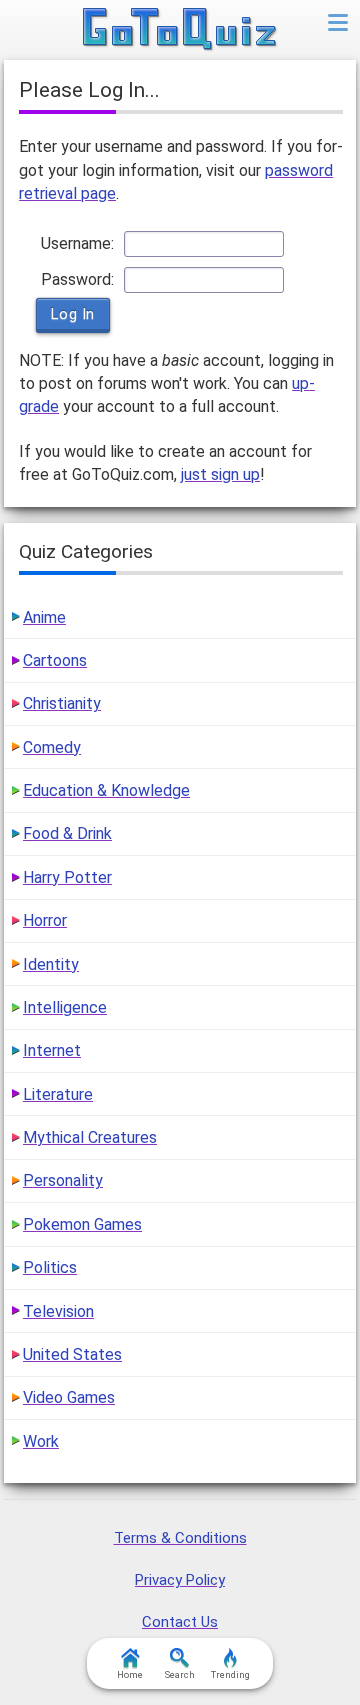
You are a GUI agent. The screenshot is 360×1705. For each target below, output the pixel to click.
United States (72, 1354)
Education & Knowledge (106, 790)
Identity (51, 964)
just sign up (220, 474)
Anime (44, 617)
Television (58, 1311)
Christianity (62, 703)
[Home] (180, 30)
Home (130, 1675)
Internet (52, 1050)
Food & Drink (67, 833)
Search (180, 1675)
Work (41, 1441)
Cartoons (55, 660)
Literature (58, 1094)
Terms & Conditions (180, 1538)
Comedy (52, 747)
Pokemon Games (82, 1224)
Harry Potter (67, 877)
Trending (230, 1675)
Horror (45, 920)
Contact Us (180, 1622)
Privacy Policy (180, 1580)
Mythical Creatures (90, 1137)
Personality (63, 1180)
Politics (50, 1267)
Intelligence (65, 1007)
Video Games (69, 1397)
